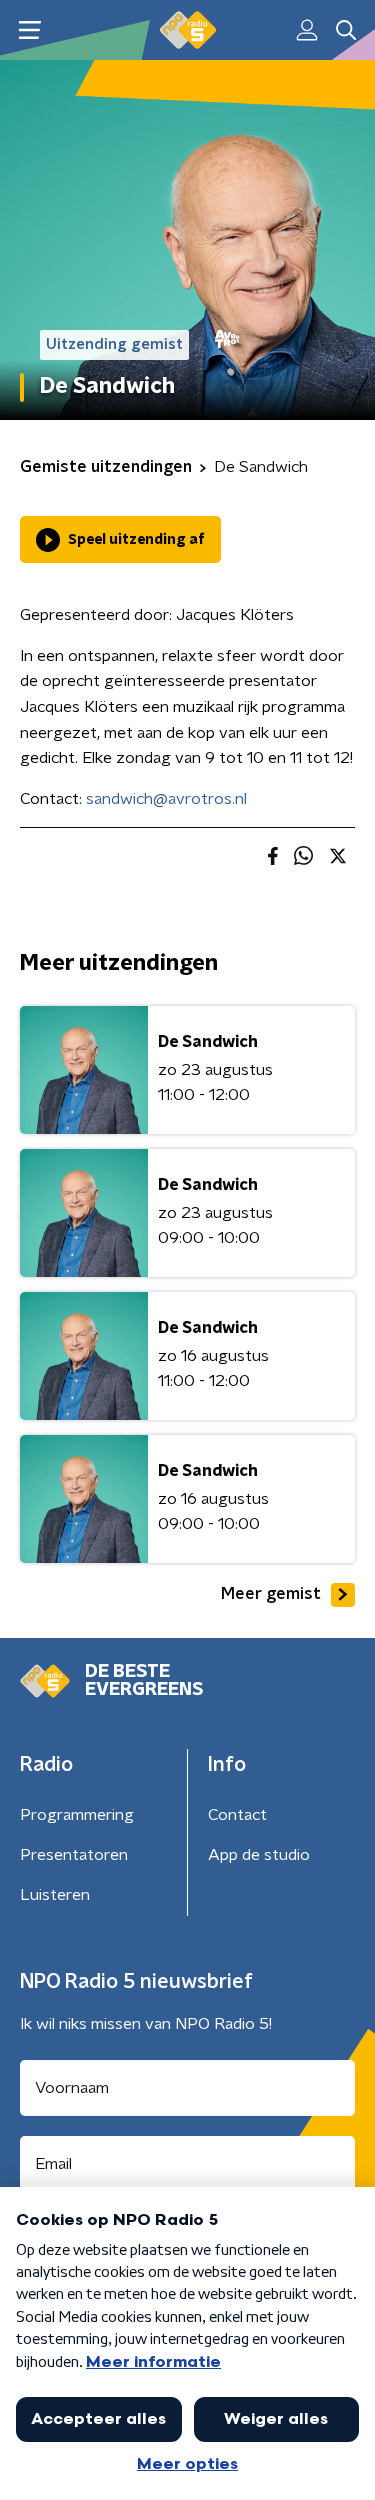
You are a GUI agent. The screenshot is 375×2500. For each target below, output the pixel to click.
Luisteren (55, 1895)
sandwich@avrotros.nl (166, 799)
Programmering (77, 1815)
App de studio (259, 1855)
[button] (29, 30)
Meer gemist (271, 1594)
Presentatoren (74, 1855)
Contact (237, 1815)
